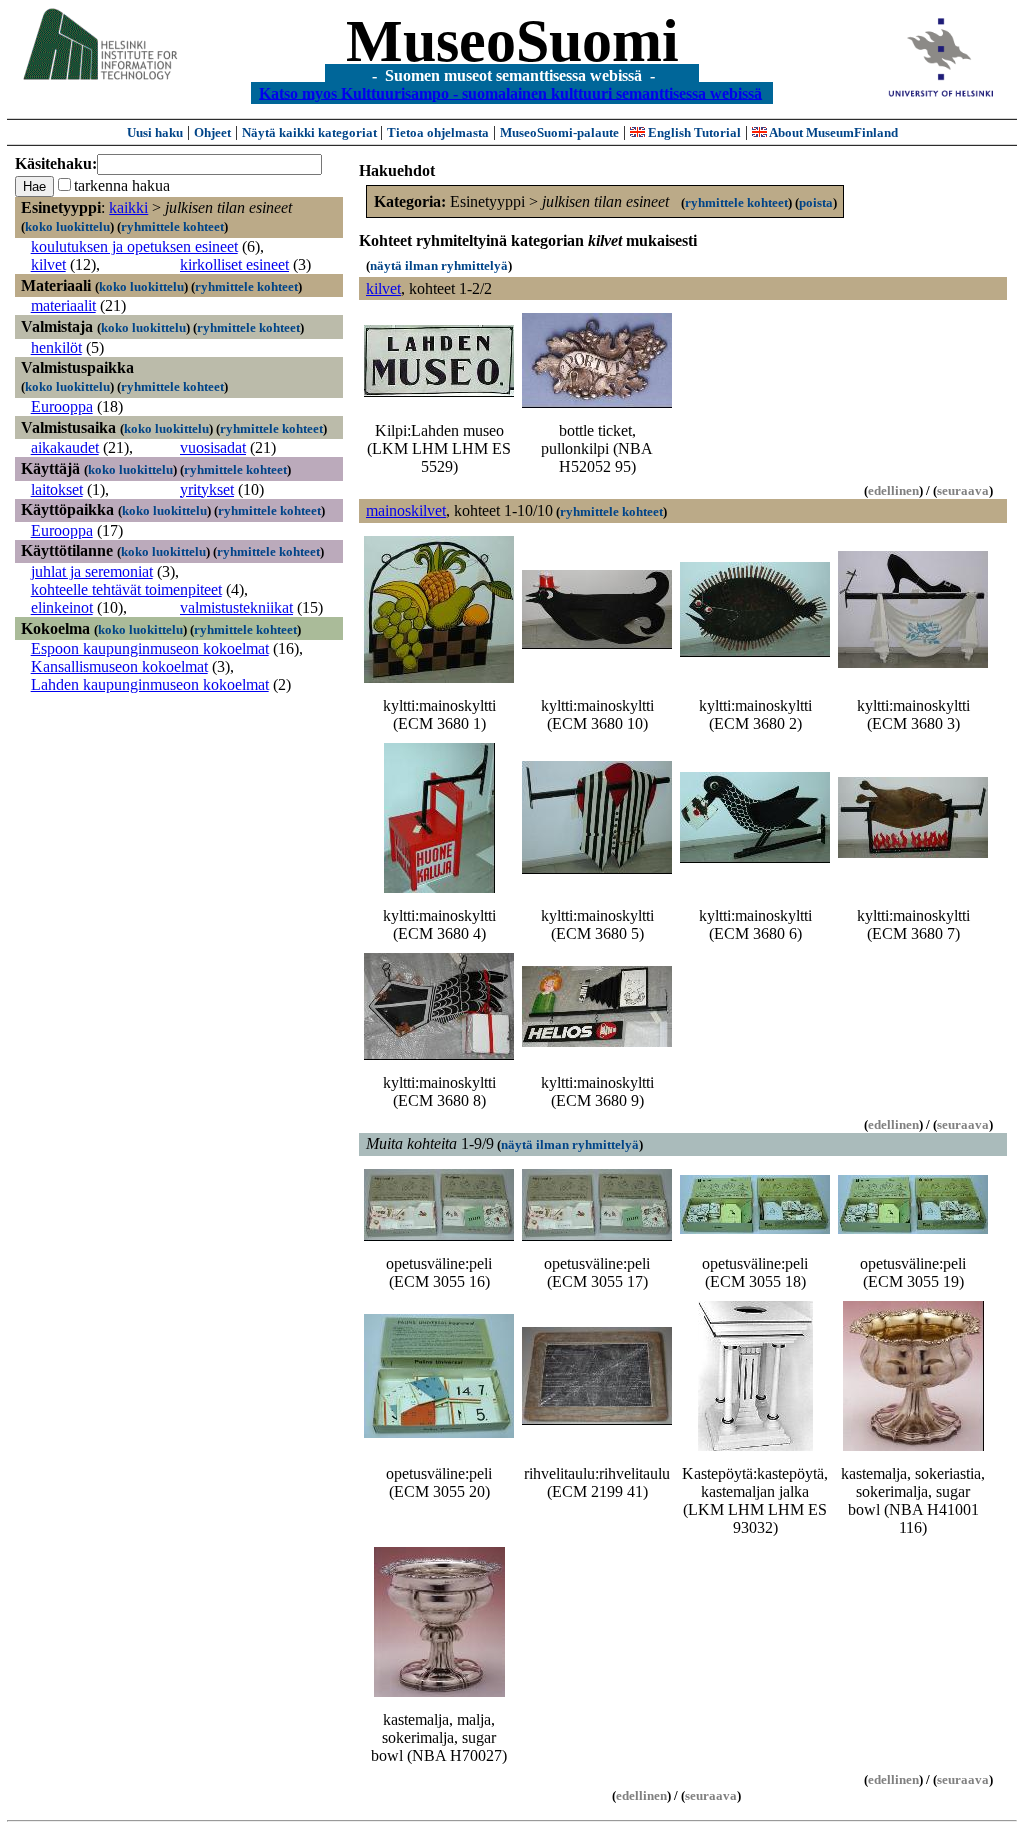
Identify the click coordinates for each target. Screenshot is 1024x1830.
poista (816, 202)
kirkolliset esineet (234, 264)
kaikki (128, 207)
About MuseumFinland (832, 132)
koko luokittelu (67, 226)
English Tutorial (693, 132)
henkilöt (56, 347)
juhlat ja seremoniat (92, 571)
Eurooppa (62, 406)
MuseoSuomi (512, 41)
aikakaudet (65, 447)
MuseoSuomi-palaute (559, 132)
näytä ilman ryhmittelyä (439, 265)
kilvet (48, 264)
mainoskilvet (406, 510)
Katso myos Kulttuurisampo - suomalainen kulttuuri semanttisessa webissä (510, 92)
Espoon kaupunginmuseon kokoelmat (150, 648)
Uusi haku (155, 132)
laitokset (57, 489)
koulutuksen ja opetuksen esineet (134, 246)
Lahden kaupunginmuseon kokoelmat (150, 684)
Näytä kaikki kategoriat (311, 132)
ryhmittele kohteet (172, 226)
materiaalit (63, 305)
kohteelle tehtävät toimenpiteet (126, 589)
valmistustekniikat (236, 607)
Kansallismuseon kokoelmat (119, 666)
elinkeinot (62, 607)
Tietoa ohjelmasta (438, 132)
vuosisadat (213, 447)
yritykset (207, 489)
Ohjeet (212, 132)
